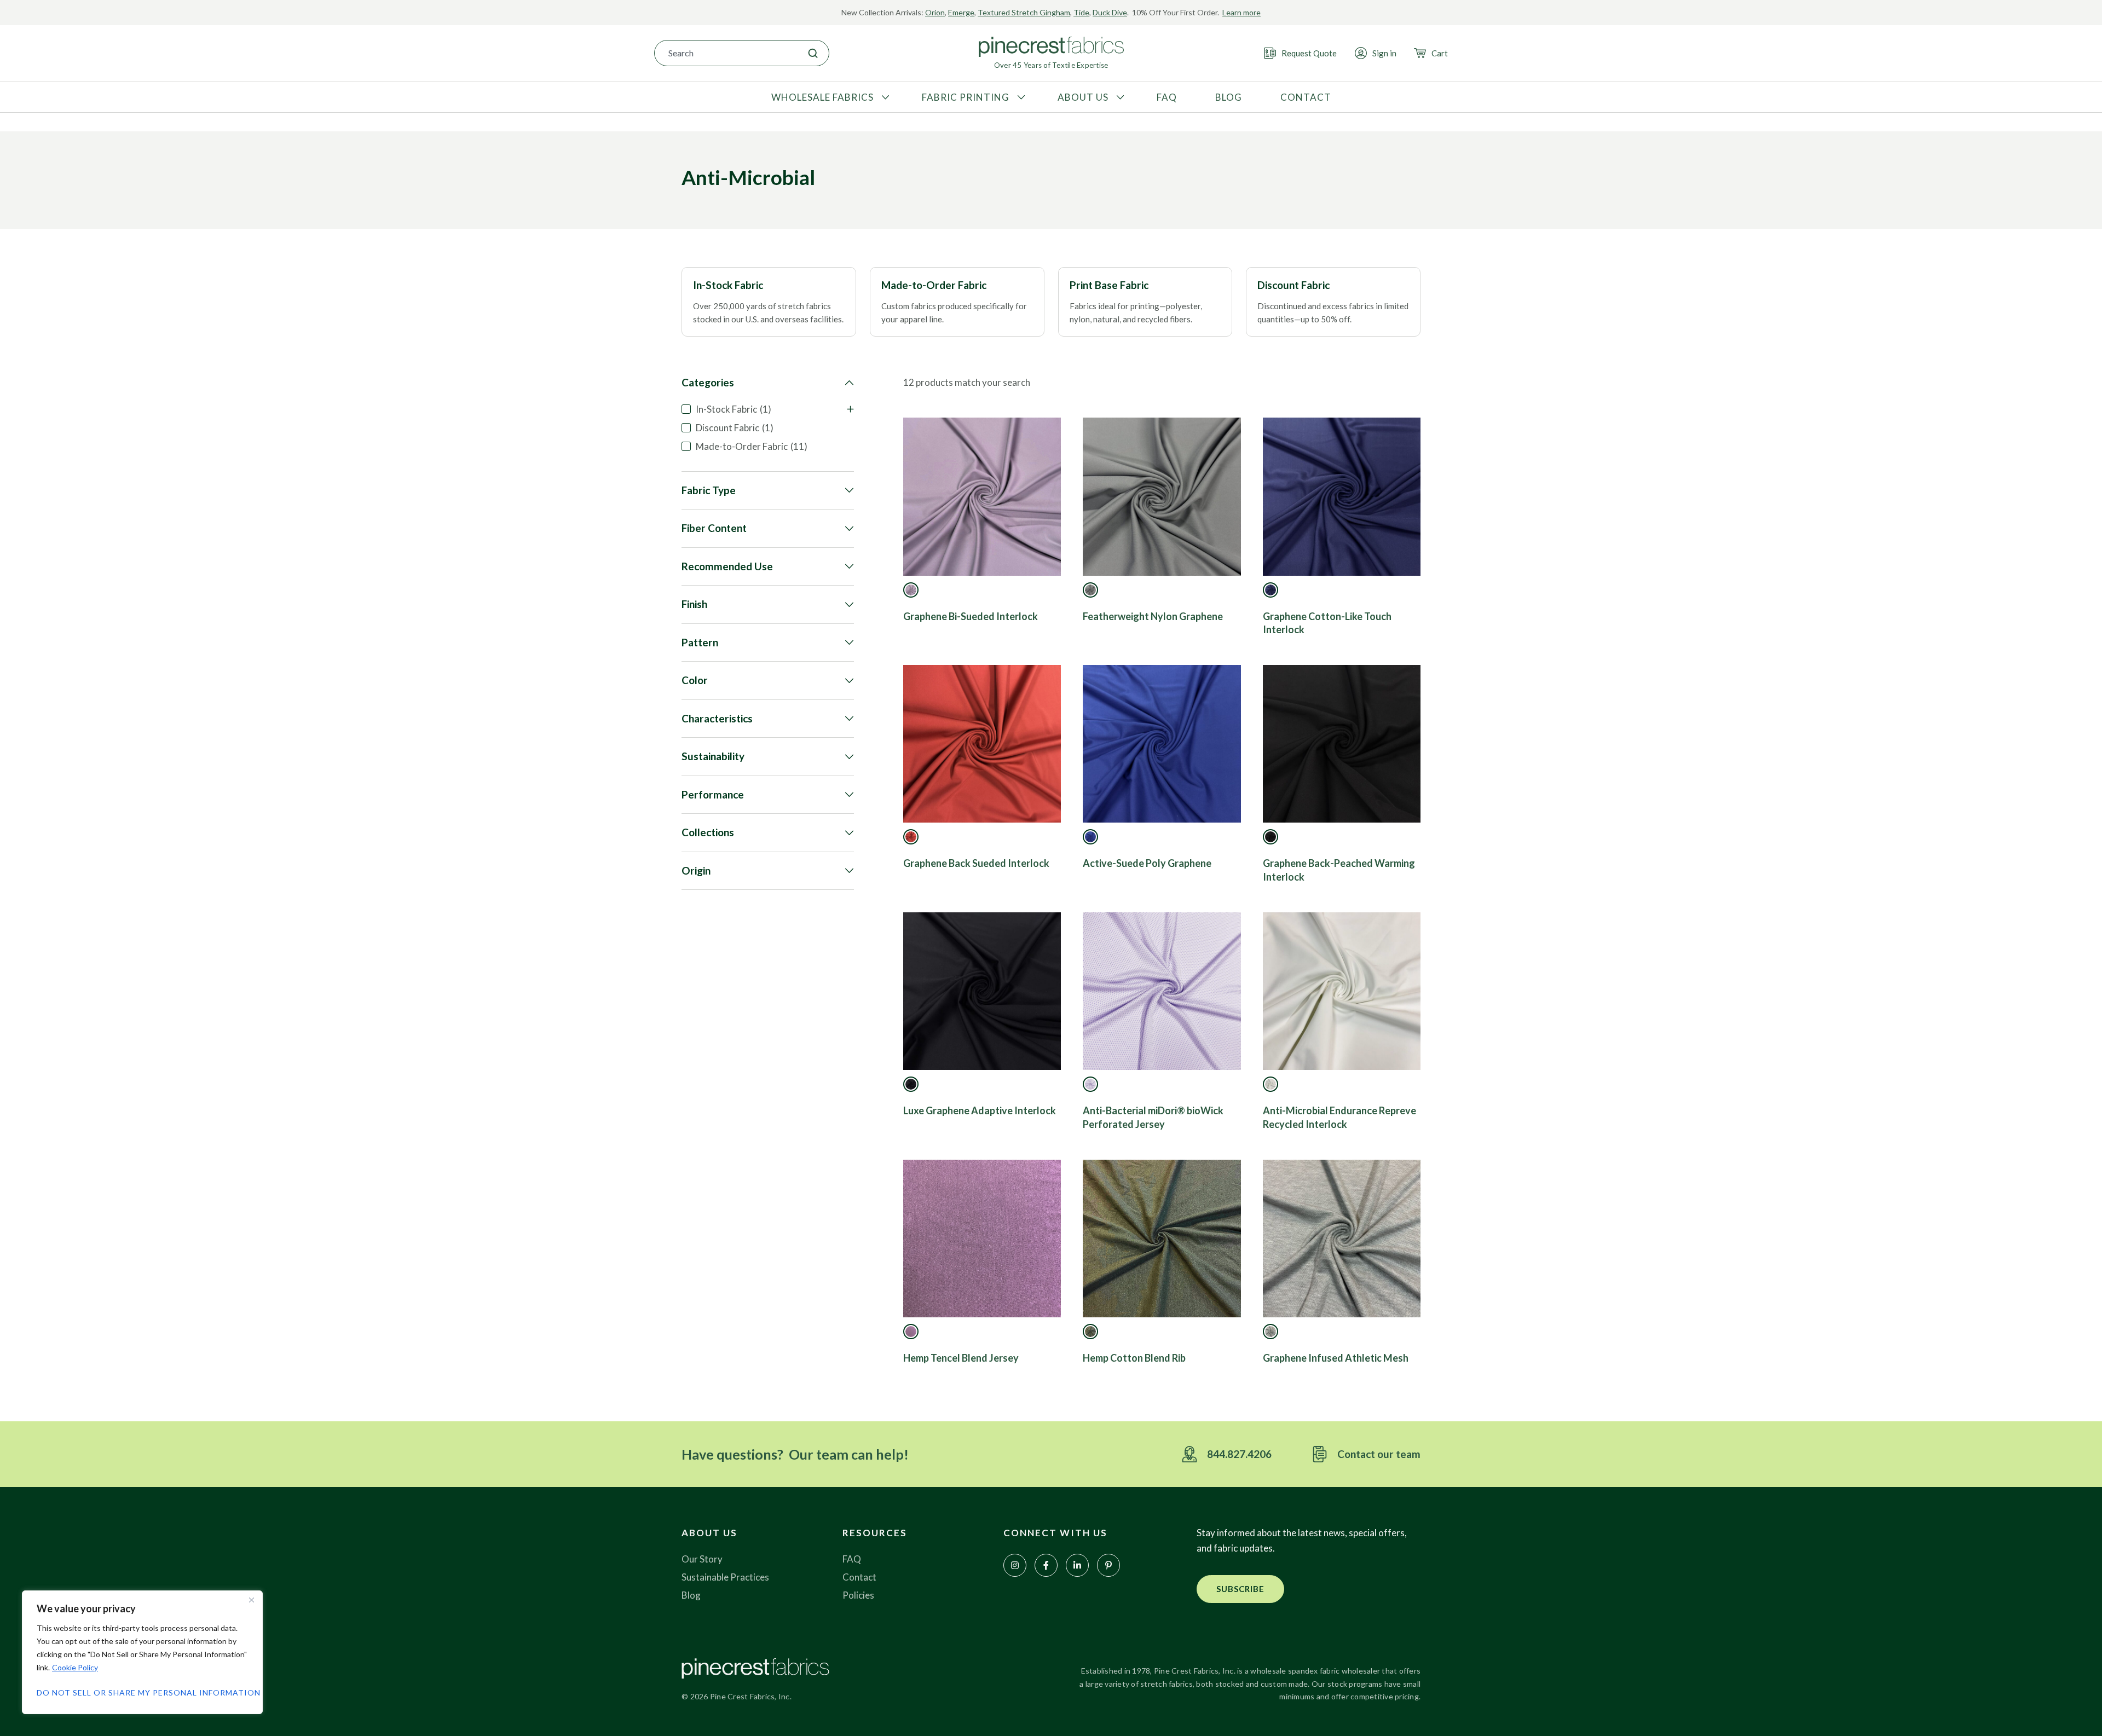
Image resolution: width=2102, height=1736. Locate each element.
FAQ (852, 1559)
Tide (1081, 12)
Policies (858, 1595)
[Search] (813, 53)
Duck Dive (1110, 12)
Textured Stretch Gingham (1024, 12)
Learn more (1241, 12)
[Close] (251, 1600)
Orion (935, 12)
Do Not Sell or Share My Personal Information (142, 1692)
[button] (1240, 1589)
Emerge (961, 12)
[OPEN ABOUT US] (1119, 97)
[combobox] (726, 53)
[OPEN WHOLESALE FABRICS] (884, 97)
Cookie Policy (75, 1667)
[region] (142, 1652)
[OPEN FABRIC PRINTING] (1020, 97)
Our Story (702, 1559)
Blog (691, 1595)
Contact (859, 1577)
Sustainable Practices (725, 1577)
